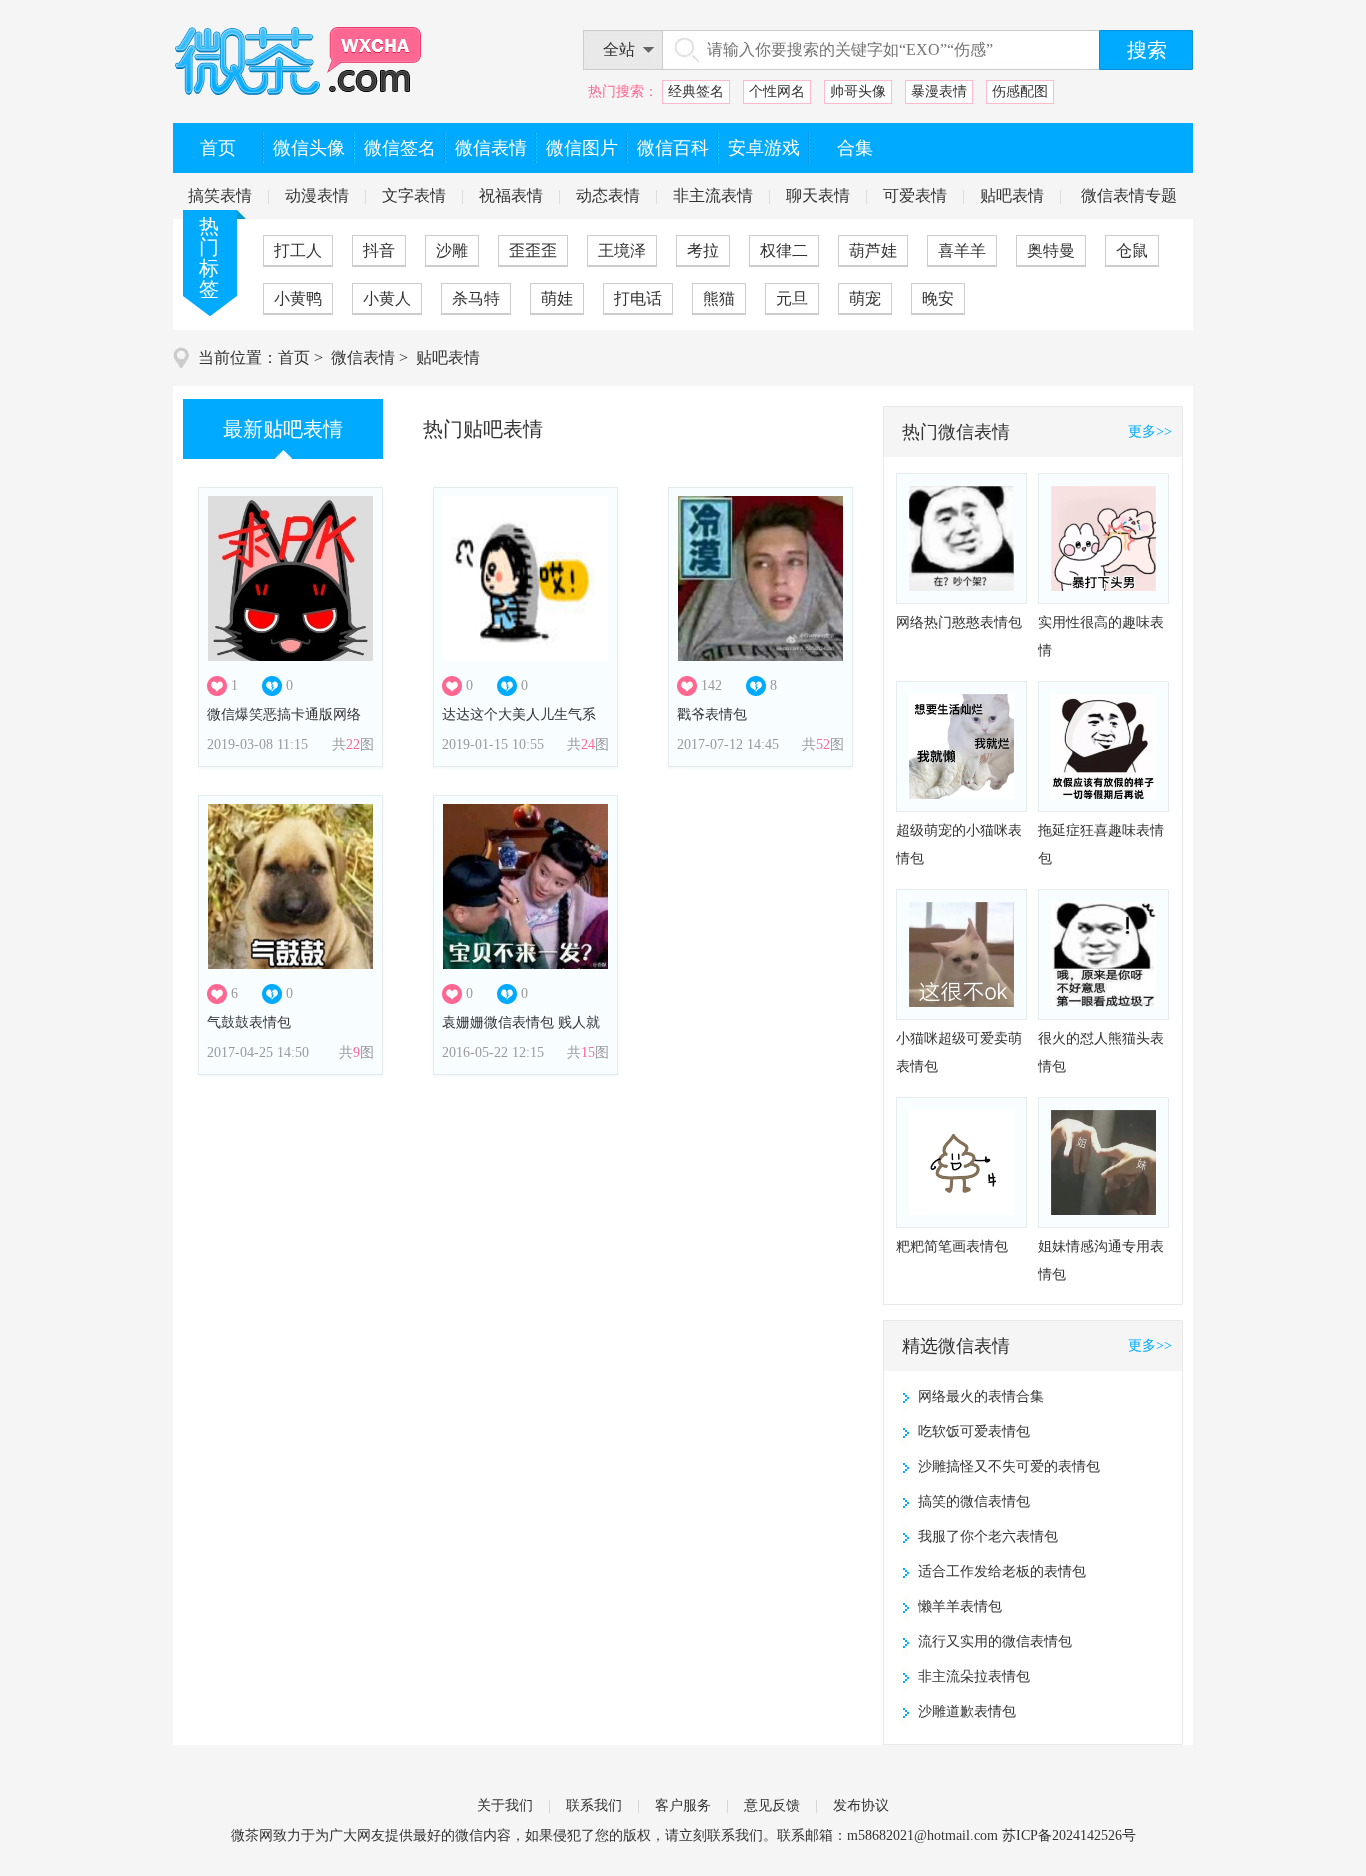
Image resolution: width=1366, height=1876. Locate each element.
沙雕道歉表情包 (967, 1711)
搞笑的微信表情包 (974, 1501)
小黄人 (387, 298)
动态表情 (608, 195)
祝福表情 (511, 195)
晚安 (938, 298)
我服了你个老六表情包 (988, 1536)
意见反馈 (772, 1805)
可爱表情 (915, 195)
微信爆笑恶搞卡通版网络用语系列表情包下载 (284, 720)
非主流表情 (713, 195)
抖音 (379, 250)
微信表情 (363, 357)
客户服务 (683, 1805)
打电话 (638, 298)
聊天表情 (818, 195)
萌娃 (557, 298)
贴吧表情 (1012, 195)
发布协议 (861, 1805)
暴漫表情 (939, 91)
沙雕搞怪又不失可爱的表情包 (1009, 1466)
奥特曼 (1051, 250)
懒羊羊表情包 (960, 1606)
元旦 (792, 298)
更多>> (1150, 431)
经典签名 (696, 91)
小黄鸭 (298, 298)
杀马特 (476, 298)
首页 (294, 357)
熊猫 (719, 298)
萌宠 (865, 298)
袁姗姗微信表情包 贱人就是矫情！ (521, 1028)
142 (711, 685)
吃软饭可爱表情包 (974, 1431)
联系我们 (594, 1805)
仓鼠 (1132, 250)
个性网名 (777, 91)
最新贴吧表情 (283, 429)
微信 (469, 1835)
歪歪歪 (533, 250)
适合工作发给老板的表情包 (1002, 1571)
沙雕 (452, 250)
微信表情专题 (1129, 195)
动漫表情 (317, 195)
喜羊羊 (962, 250)
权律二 (784, 250)
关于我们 (505, 1805)
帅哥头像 (858, 91)
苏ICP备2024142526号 (1069, 1835)
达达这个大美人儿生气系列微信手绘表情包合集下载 (519, 720)
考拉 (703, 250)
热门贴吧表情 (483, 429)
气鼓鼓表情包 (249, 1022)
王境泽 (622, 250)
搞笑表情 (220, 195)
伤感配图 (1020, 91)
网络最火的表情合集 (981, 1396)
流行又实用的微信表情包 (995, 1641)
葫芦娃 (873, 250)
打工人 (298, 250)
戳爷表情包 (712, 714)
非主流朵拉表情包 (974, 1676)
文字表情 (414, 195)
